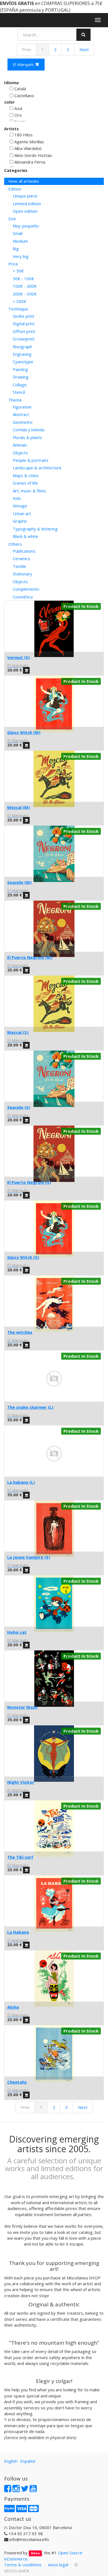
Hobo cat (17, 1632)
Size (12, 219)
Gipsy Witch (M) (24, 732)
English (11, 2461)
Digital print (24, 324)
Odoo (35, 2553)
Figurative (22, 407)
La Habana (18, 1932)
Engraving (22, 354)
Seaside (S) (19, 1107)
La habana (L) (21, 1482)
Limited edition (27, 204)
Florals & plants (27, 437)
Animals (20, 445)
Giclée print (24, 316)
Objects (20, 453)
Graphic (20, 521)
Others (15, 544)
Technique (18, 309)
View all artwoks (24, 181)
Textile (19, 566)
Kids (17, 498)
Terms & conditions (23, 2565)
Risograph (22, 347)
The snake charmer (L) (30, 1407)
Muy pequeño (26, 226)
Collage (20, 385)
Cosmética (23, 597)
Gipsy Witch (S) (23, 1257)
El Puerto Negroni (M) (30, 957)
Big (16, 249)
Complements (26, 589)
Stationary (22, 574)
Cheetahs (17, 2082)
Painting (20, 369)
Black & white (25, 536)
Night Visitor (21, 1782)
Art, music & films (29, 491)
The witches (20, 1332)
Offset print (24, 331)
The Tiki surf (20, 1857)
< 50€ (18, 271)
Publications (24, 551)
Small (18, 233)
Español (28, 2461)
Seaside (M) (19, 882)
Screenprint (24, 339)
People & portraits (31, 460)
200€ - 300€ (25, 294)
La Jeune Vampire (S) (29, 1557)
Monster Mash (22, 1707)
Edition (15, 189)
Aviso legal (58, 2565)
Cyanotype (23, 362)
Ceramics (21, 558)
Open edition (25, 211)
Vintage (20, 506)
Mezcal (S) (18, 1032)
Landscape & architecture (37, 468)
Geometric (23, 422)
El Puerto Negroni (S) (29, 1182)
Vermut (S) (19, 657)
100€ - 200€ (25, 286)
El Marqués (24, 64)
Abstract (21, 414)
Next (84, 49)
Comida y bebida (29, 430)
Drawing (21, 377)
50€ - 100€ (23, 279)
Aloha (13, 2007)
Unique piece (25, 196)
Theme (15, 400)
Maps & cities (26, 475)
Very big (21, 256)
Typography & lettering (35, 529)
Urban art (22, 513)
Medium (20, 241)
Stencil (19, 392)
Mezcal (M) (19, 807)
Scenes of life (25, 483)
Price (13, 264)
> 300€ (20, 301)
